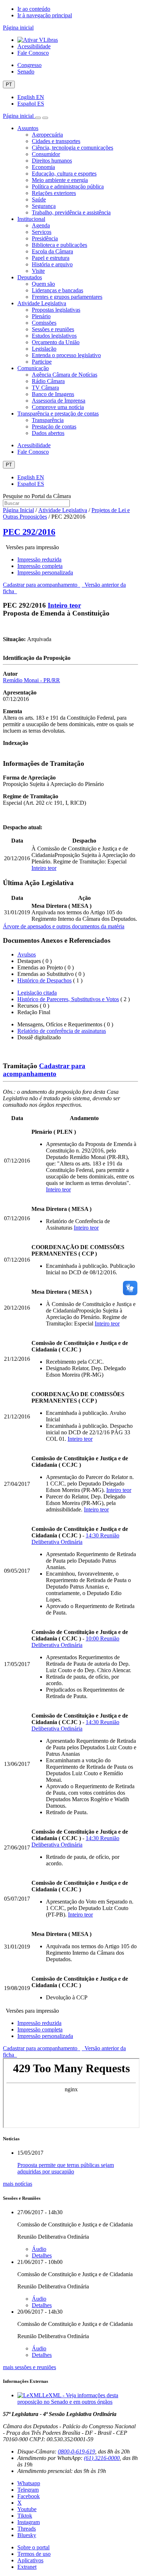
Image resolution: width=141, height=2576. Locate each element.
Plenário (41, 316)
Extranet (27, 2567)
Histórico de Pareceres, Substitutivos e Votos (68, 999)
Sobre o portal (33, 2547)
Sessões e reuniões (53, 329)
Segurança (44, 206)
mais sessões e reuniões (29, 2367)
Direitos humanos (52, 161)
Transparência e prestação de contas (58, 414)
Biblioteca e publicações (59, 245)
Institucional (31, 219)
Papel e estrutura (51, 258)
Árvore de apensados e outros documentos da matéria (64, 926)
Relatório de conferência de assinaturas (62, 1031)
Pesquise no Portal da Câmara (37, 496)
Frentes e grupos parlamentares (67, 297)
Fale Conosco (33, 53)
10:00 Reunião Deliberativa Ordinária (75, 1642)
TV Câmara (45, 388)
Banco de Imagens (53, 394)
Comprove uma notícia (58, 407)
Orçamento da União (56, 342)
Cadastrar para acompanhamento (42, 585)
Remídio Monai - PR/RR (31, 680)
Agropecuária (47, 135)
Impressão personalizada (45, 572)
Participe (42, 362)
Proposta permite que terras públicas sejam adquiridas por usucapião (66, 2168)
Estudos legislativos (54, 336)
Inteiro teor (64, 605)
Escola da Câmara (52, 251)
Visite (38, 271)
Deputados (30, 277)
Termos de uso (34, 2554)
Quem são (43, 284)
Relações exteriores (54, 193)
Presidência (45, 238)
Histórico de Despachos (44, 980)
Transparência (48, 420)
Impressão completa (40, 566)
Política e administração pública (68, 186)
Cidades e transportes (56, 141)
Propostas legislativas (56, 310)
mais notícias (18, 2184)
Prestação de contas (54, 427)
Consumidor (46, 154)
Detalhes (42, 2255)
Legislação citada (37, 993)
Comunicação (33, 368)
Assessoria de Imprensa (59, 401)
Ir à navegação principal (45, 15)
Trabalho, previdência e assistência (71, 212)
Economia (43, 167)
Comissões (44, 323)
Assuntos (28, 128)
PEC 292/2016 (29, 532)
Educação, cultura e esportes (64, 174)
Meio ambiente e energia (60, 180)
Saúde (39, 199)
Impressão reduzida (39, 559)
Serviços (42, 232)
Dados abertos (48, 433)
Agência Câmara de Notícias (65, 375)
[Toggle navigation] (38, 118)
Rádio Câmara (48, 381)
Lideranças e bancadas (57, 290)
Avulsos (27, 954)
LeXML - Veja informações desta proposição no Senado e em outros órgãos (68, 2399)
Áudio (39, 2249)
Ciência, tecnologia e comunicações (72, 148)
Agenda (41, 225)
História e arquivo (52, 264)
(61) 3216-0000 (102, 2458)
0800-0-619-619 (76, 2451)
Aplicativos (30, 2560)
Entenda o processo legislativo (66, 355)
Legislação (44, 349)
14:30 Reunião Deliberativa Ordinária (75, 1539)
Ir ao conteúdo (34, 9)
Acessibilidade (34, 46)
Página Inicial (18, 510)
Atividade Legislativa (42, 303)
